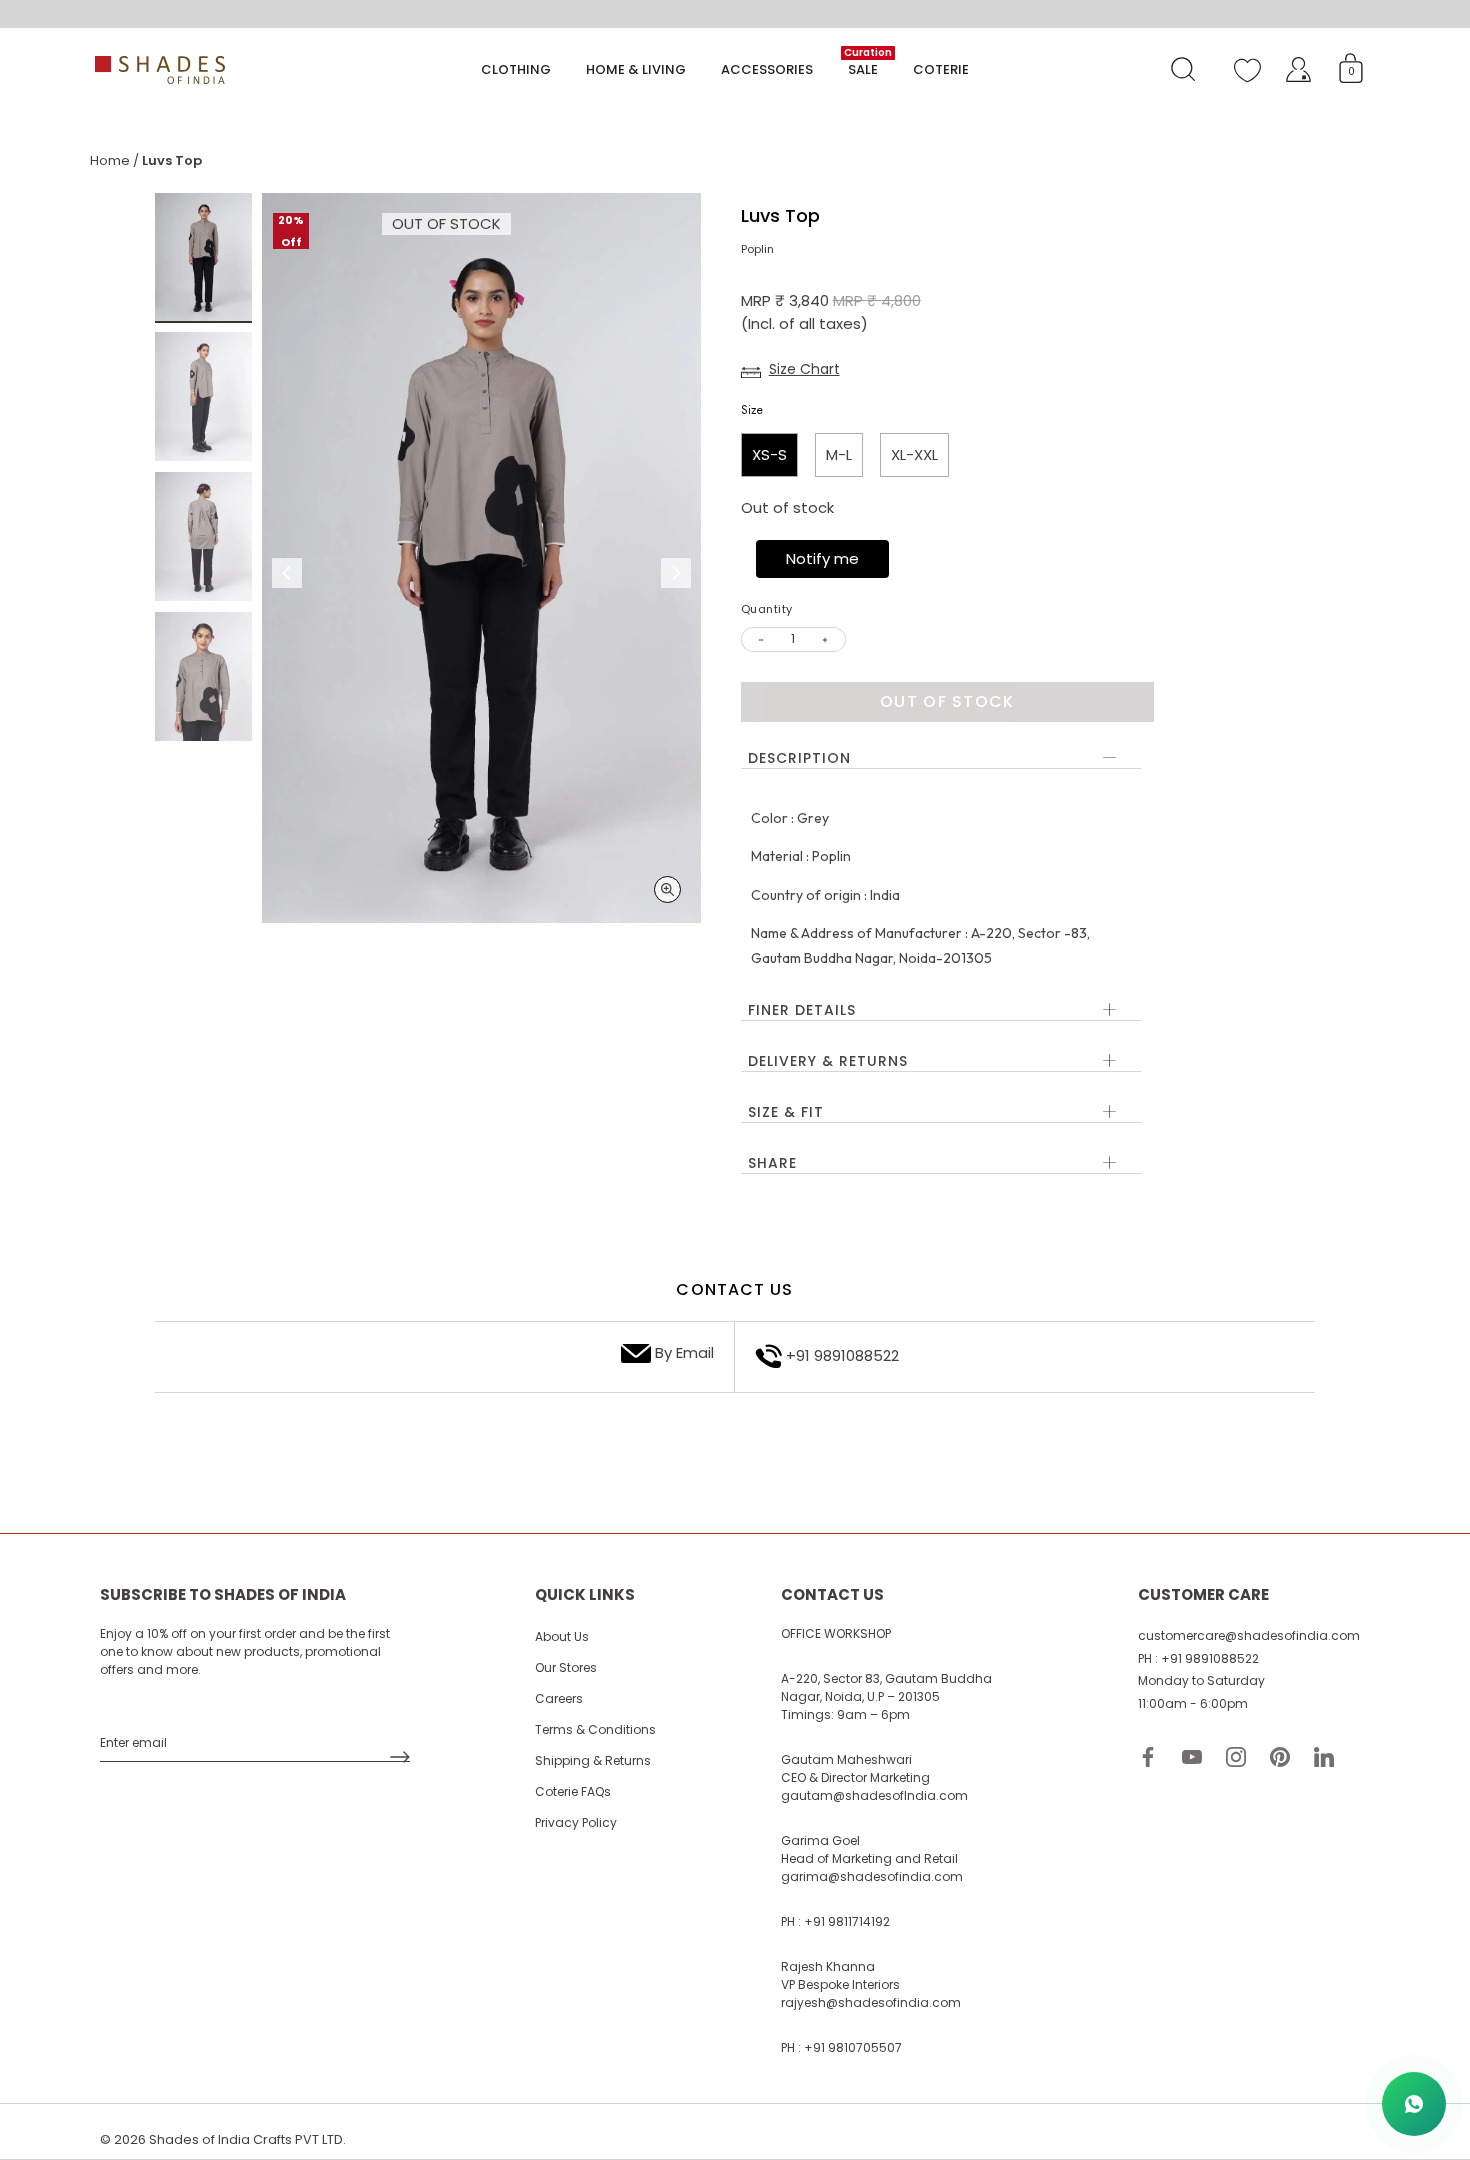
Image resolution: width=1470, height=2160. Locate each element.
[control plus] (828, 639)
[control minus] (758, 639)
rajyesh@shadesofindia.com (871, 2002)
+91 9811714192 (847, 1921)
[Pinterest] (1280, 1755)
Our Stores (566, 1667)
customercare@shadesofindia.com (1249, 1635)
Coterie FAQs (573, 1791)
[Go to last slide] (287, 573)
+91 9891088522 (842, 1355)
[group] (203, 258)
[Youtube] (1192, 1755)
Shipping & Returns (593, 1760)
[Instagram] (1236, 1755)
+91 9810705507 (853, 2047)
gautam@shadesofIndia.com (874, 1795)
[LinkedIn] (1324, 1755)
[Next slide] (676, 573)
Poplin (757, 249)
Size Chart (804, 369)
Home (110, 160)
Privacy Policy (576, 1822)
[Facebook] (1148, 1755)
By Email (684, 1352)
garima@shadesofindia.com (872, 1876)
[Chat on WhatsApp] (1414, 2104)
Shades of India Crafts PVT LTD (246, 2139)
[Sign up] (400, 1757)
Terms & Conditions (595, 1729)
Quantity (767, 609)
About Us (562, 1636)
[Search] (1183, 70)
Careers (559, 1698)
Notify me (822, 558)
